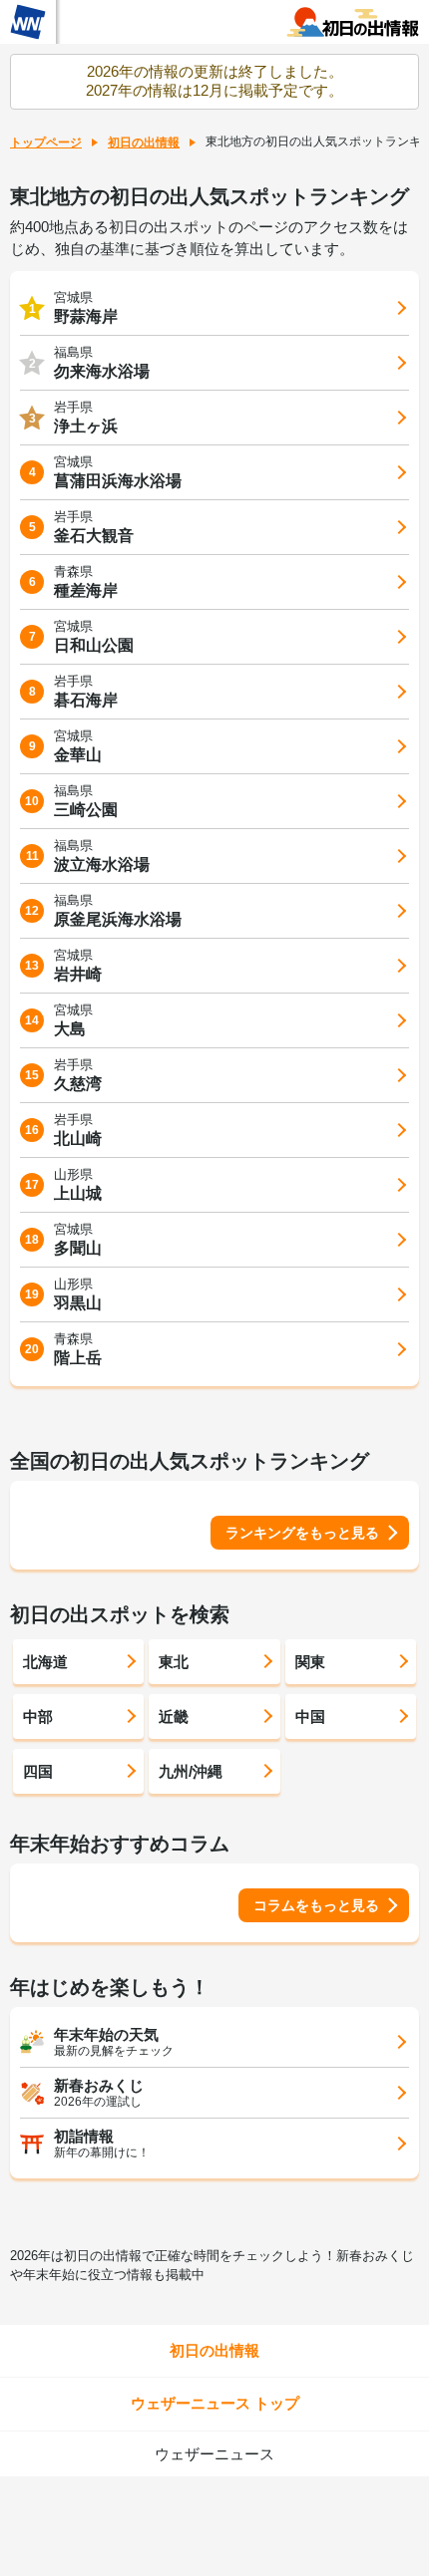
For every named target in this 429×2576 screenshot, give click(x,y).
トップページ (46, 143)
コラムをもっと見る (316, 1905)
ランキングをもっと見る (302, 1533)
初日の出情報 (144, 143)
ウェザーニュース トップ (215, 2403)
